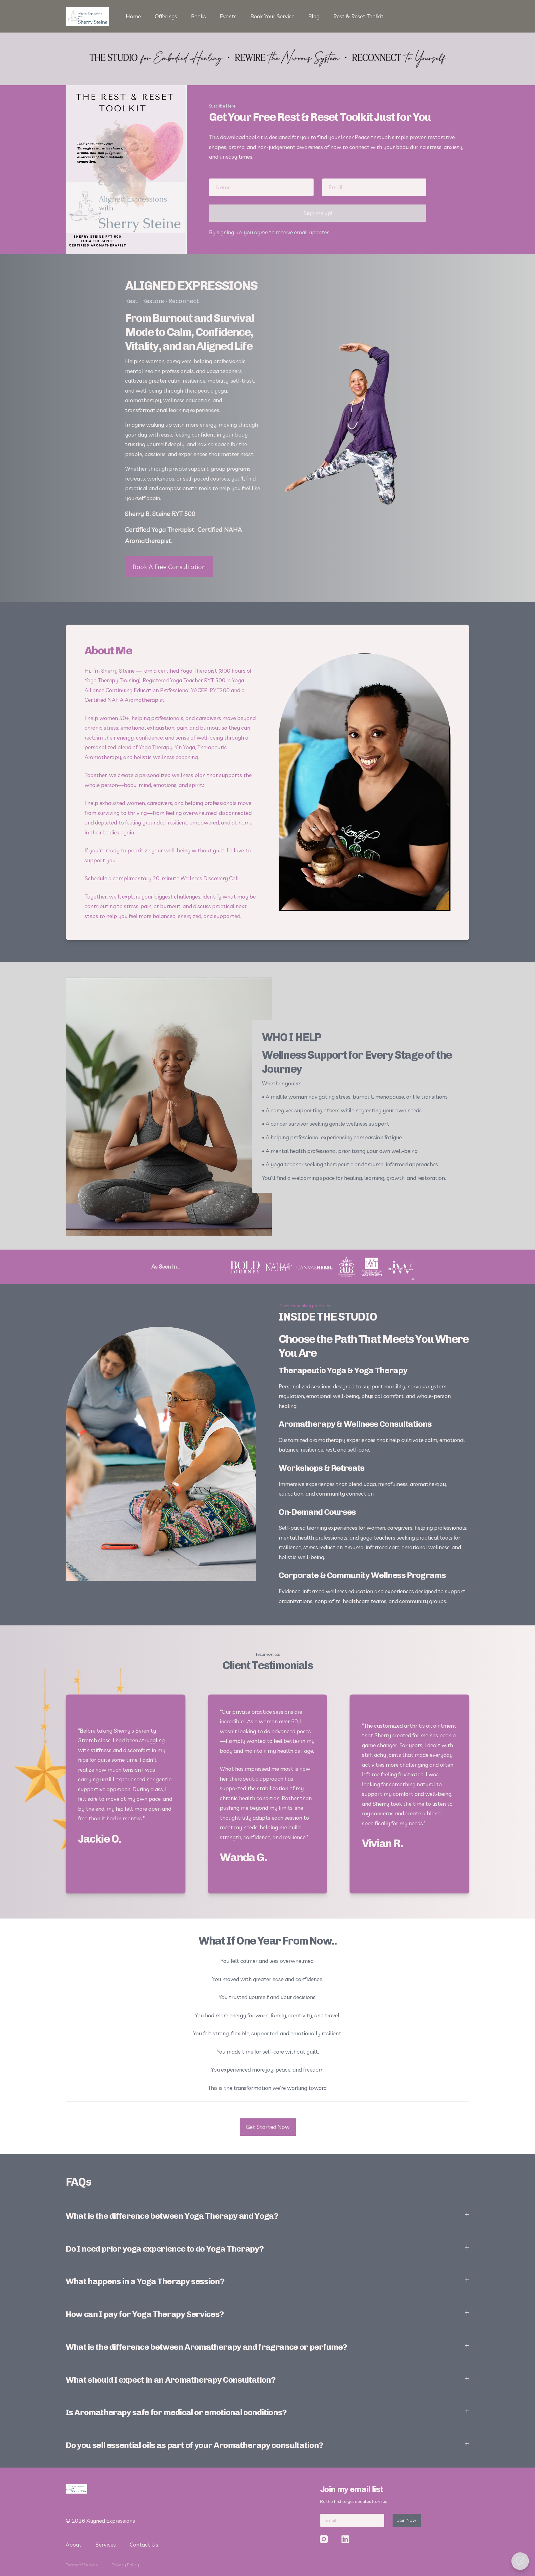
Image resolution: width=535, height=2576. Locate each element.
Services (106, 2545)
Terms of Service (82, 2565)
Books (198, 16)
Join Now (407, 2520)
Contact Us (144, 2545)
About (74, 2545)
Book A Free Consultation (169, 567)
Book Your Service (272, 16)
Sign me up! (318, 213)
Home (133, 16)
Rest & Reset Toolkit (359, 16)
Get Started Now (268, 2127)
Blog (314, 16)
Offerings (166, 16)
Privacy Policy (125, 2565)
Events (228, 16)
